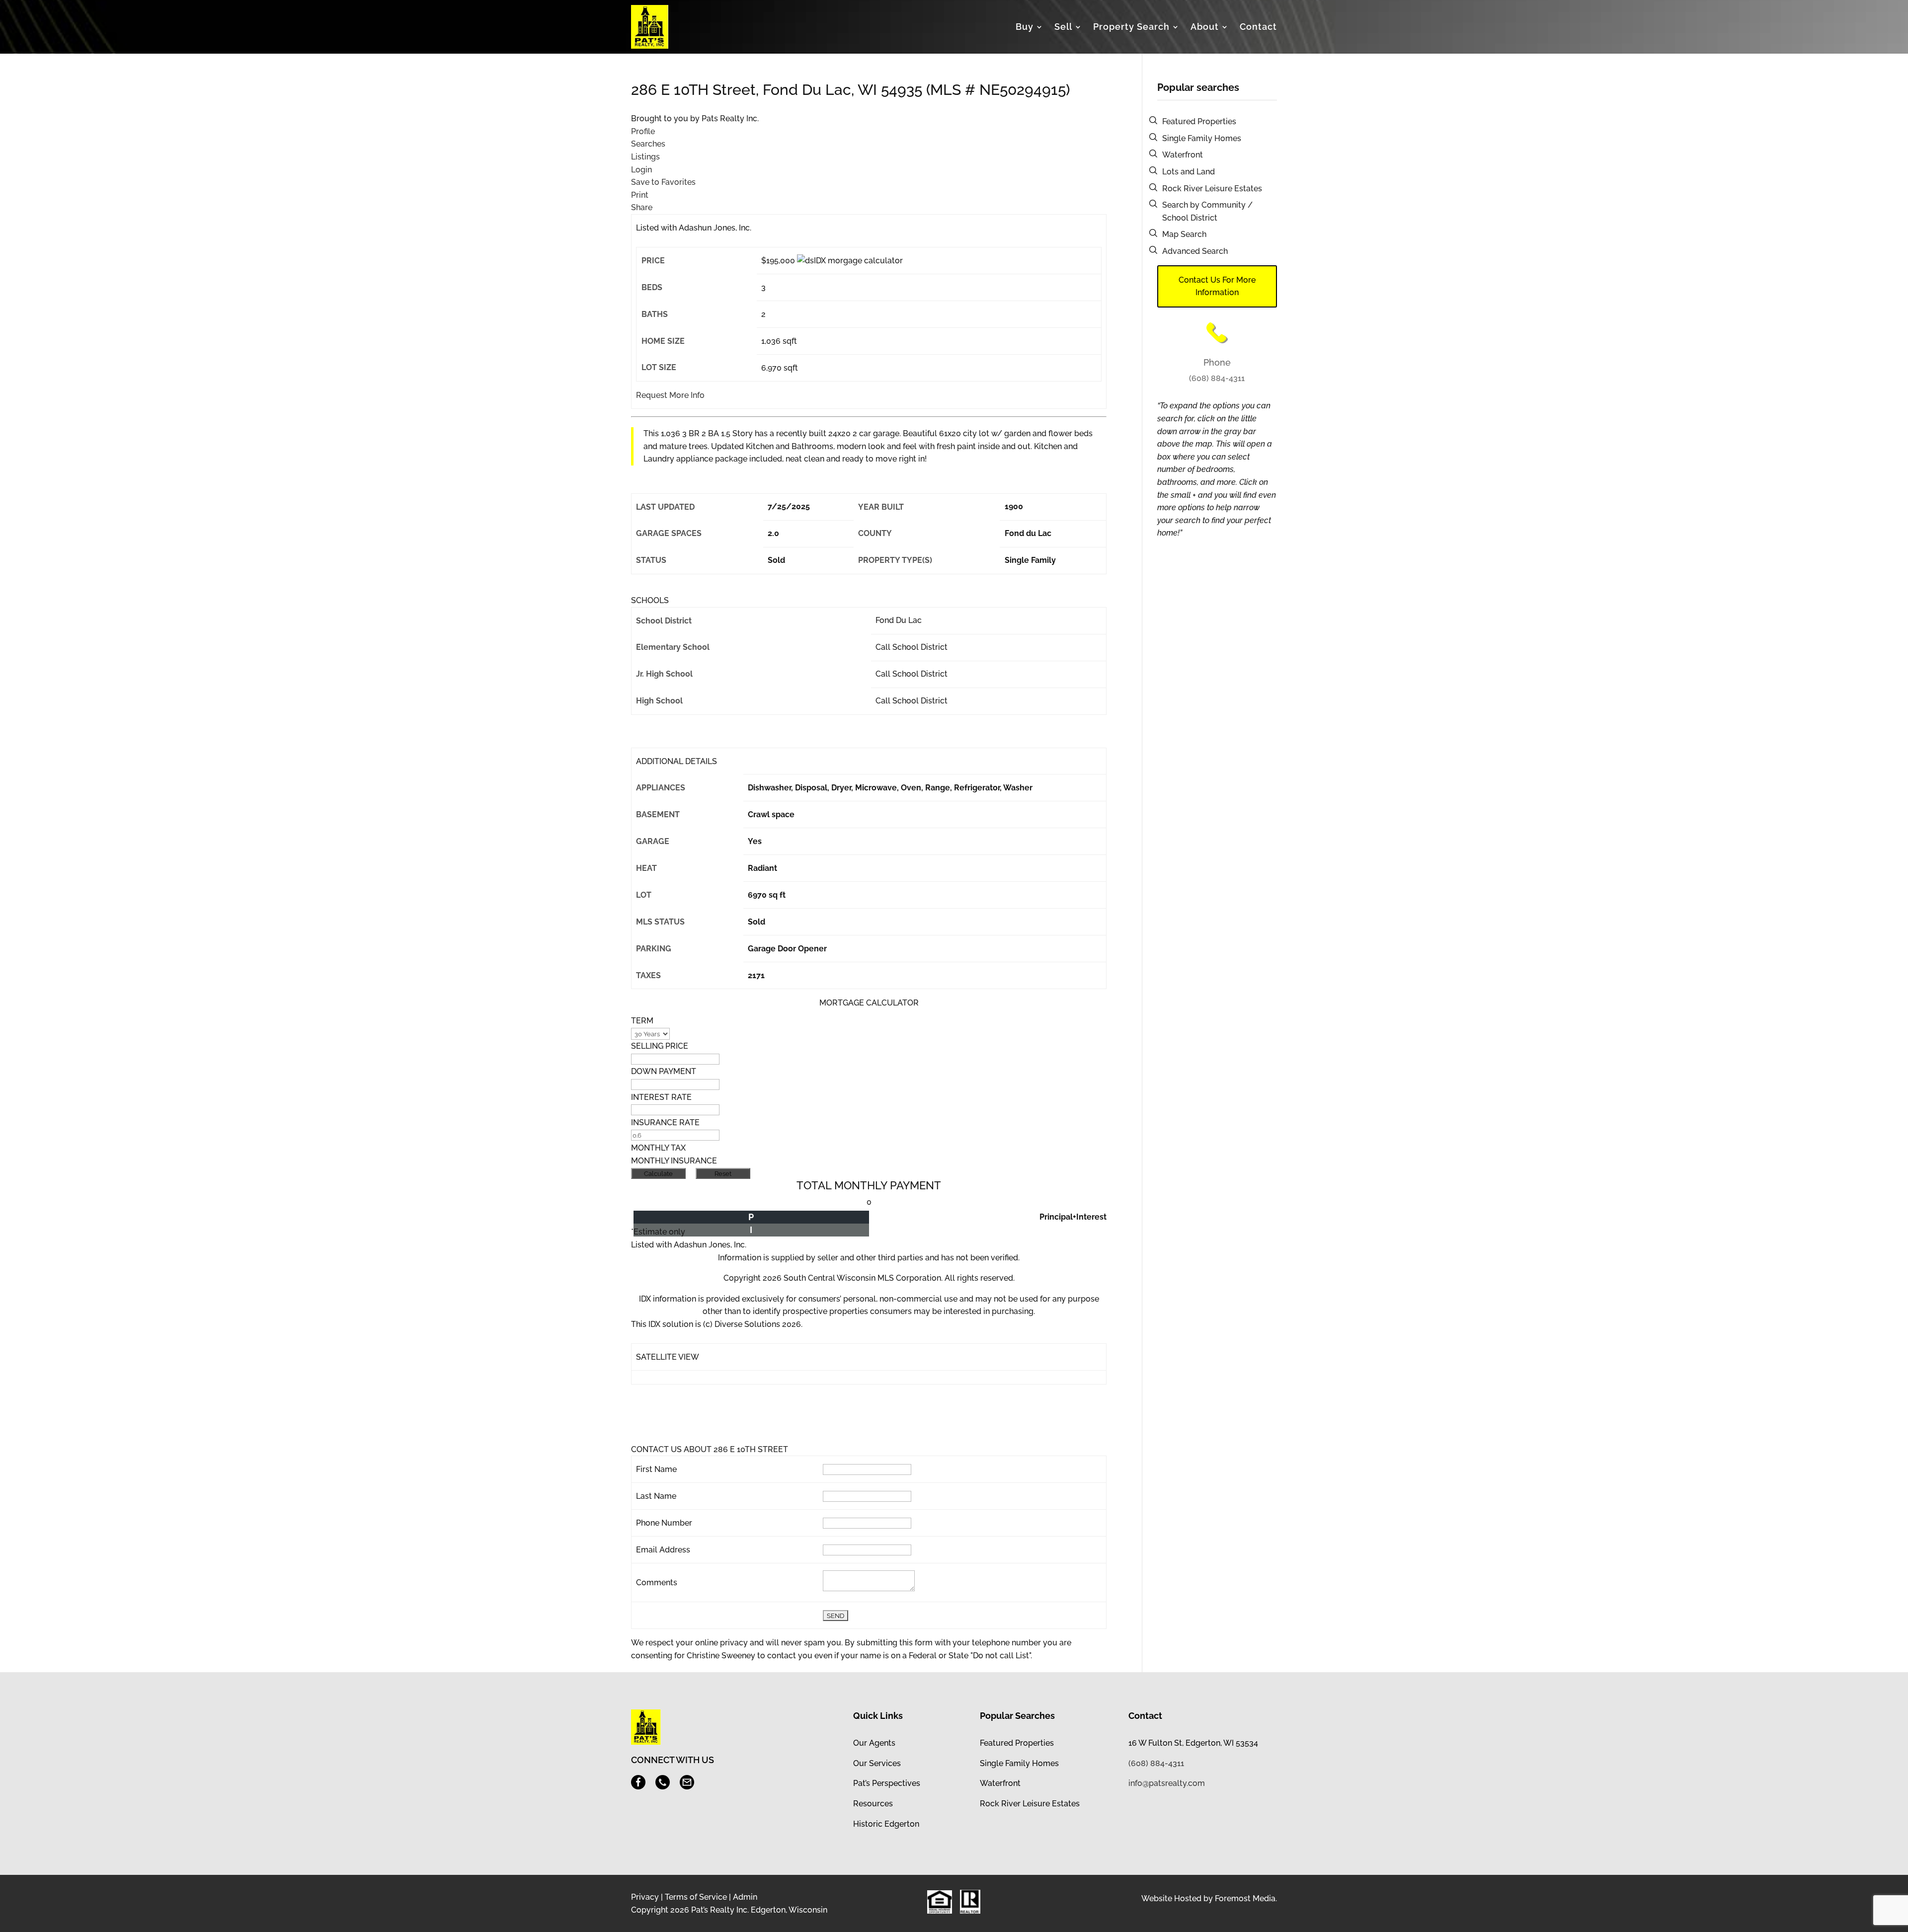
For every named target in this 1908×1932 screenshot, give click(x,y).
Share (642, 207)
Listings (645, 157)
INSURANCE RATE (665, 1122)
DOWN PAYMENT (664, 1071)
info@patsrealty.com (1167, 1783)
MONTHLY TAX (658, 1148)
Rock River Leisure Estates (1212, 189)
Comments (657, 1583)
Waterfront (1183, 155)
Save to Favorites (663, 182)
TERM (642, 1021)
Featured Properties (1199, 121)
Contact (1258, 27)
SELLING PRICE (660, 1046)
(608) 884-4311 (1217, 378)
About (1205, 27)
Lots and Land (1189, 172)
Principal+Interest (1073, 1217)
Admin (745, 1897)
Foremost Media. (1246, 1898)
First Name (656, 1469)
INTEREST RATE (661, 1097)
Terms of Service (696, 1897)
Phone (1217, 362)
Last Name (656, 1496)
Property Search (1131, 27)
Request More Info (670, 395)
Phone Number (664, 1523)
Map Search (1184, 234)
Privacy (645, 1897)
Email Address (663, 1550)
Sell (1063, 27)
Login (641, 170)
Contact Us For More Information (1217, 286)
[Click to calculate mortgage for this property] (850, 261)
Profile (643, 131)
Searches (648, 144)
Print (640, 195)
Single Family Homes (1202, 138)
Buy (1025, 27)
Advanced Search (1195, 251)
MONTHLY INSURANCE (674, 1161)
